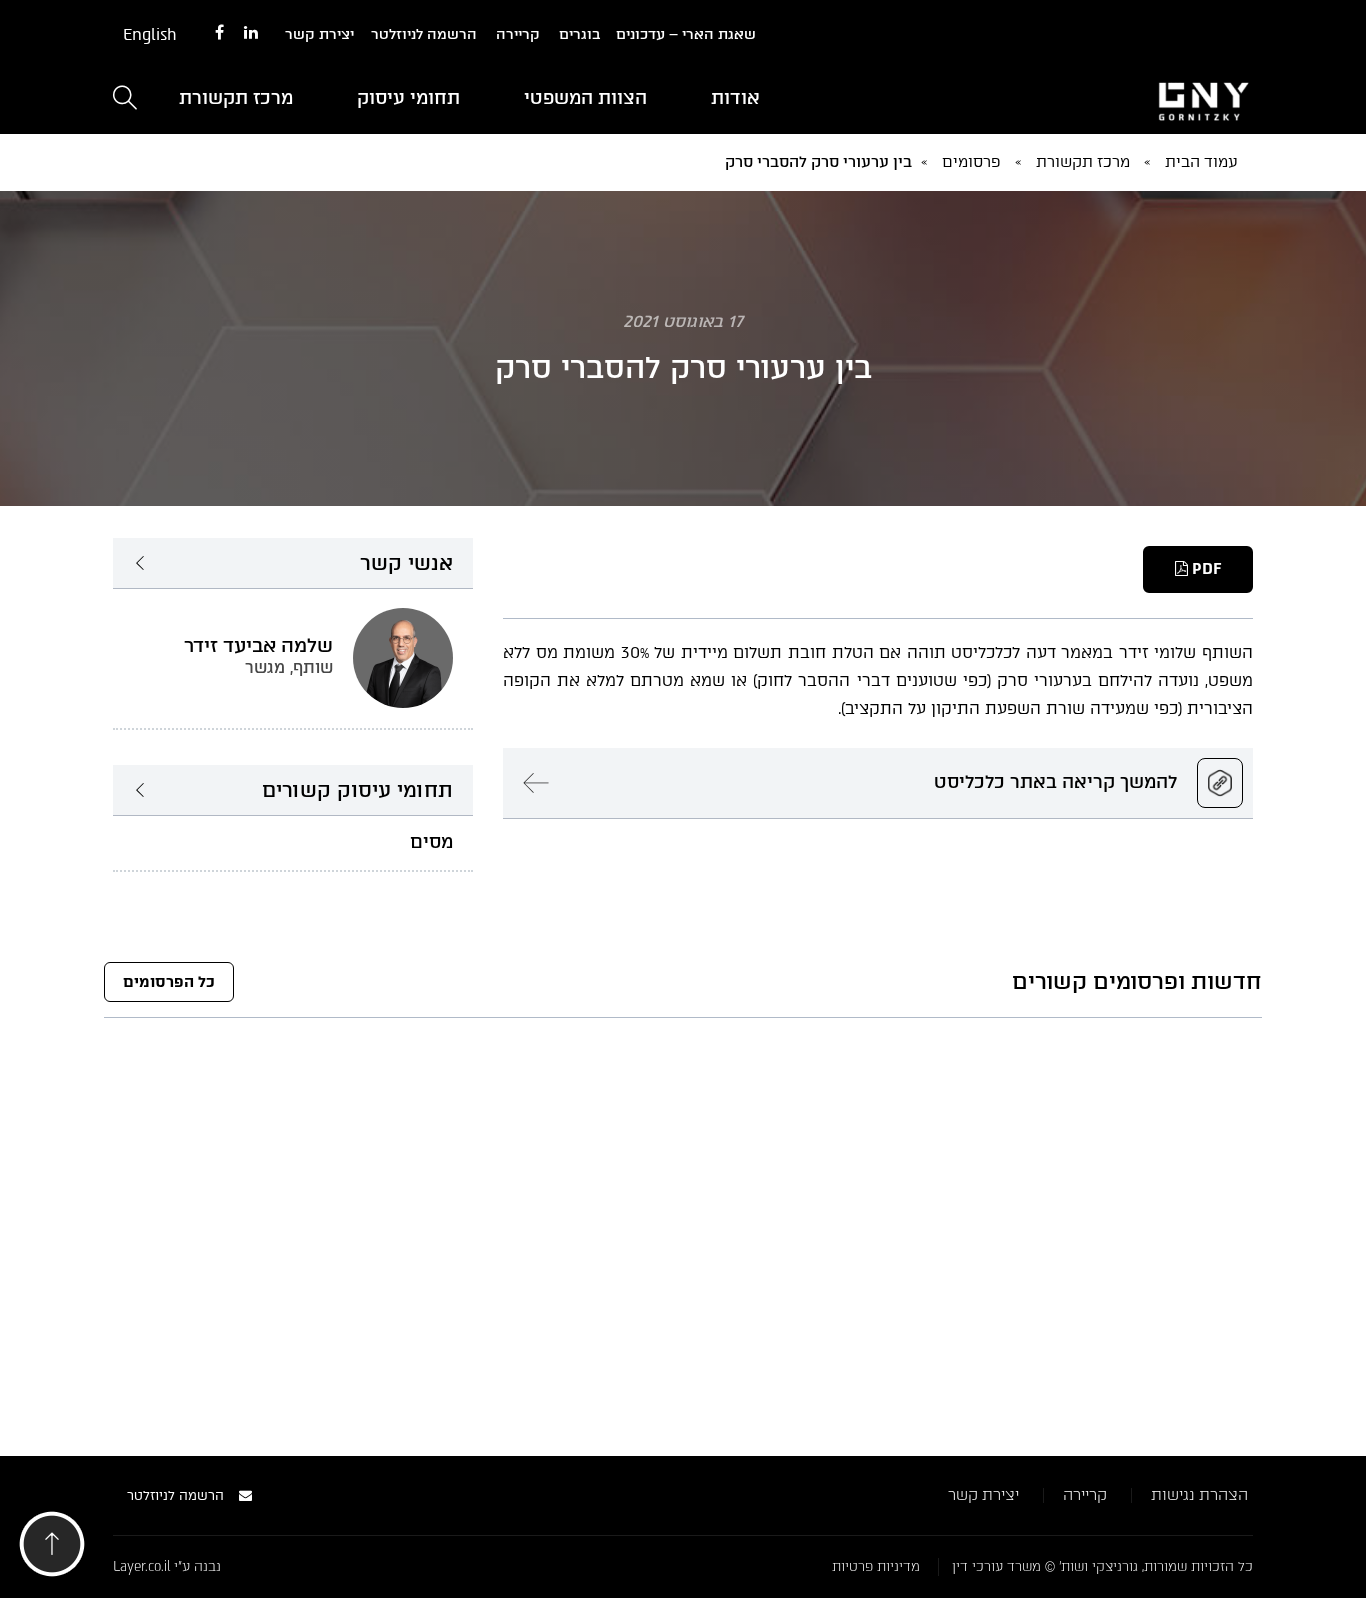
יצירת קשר (319, 34)
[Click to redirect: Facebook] (219, 33)
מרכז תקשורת (236, 98)
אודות (735, 98)
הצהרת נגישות (1199, 1495)
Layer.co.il (141, 1566)
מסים (431, 842)
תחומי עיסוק (408, 98)
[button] (52, 1549)
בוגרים (579, 34)
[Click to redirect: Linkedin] (251, 33)
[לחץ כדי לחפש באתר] (125, 99)
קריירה (518, 34)
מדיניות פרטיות (876, 1566)
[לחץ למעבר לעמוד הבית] (1073, 99)
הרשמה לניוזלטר (424, 34)
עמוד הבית (1201, 162)
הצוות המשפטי (585, 98)
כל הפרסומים (169, 982)
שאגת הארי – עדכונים (686, 34)
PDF (1204, 569)
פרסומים (971, 162)
